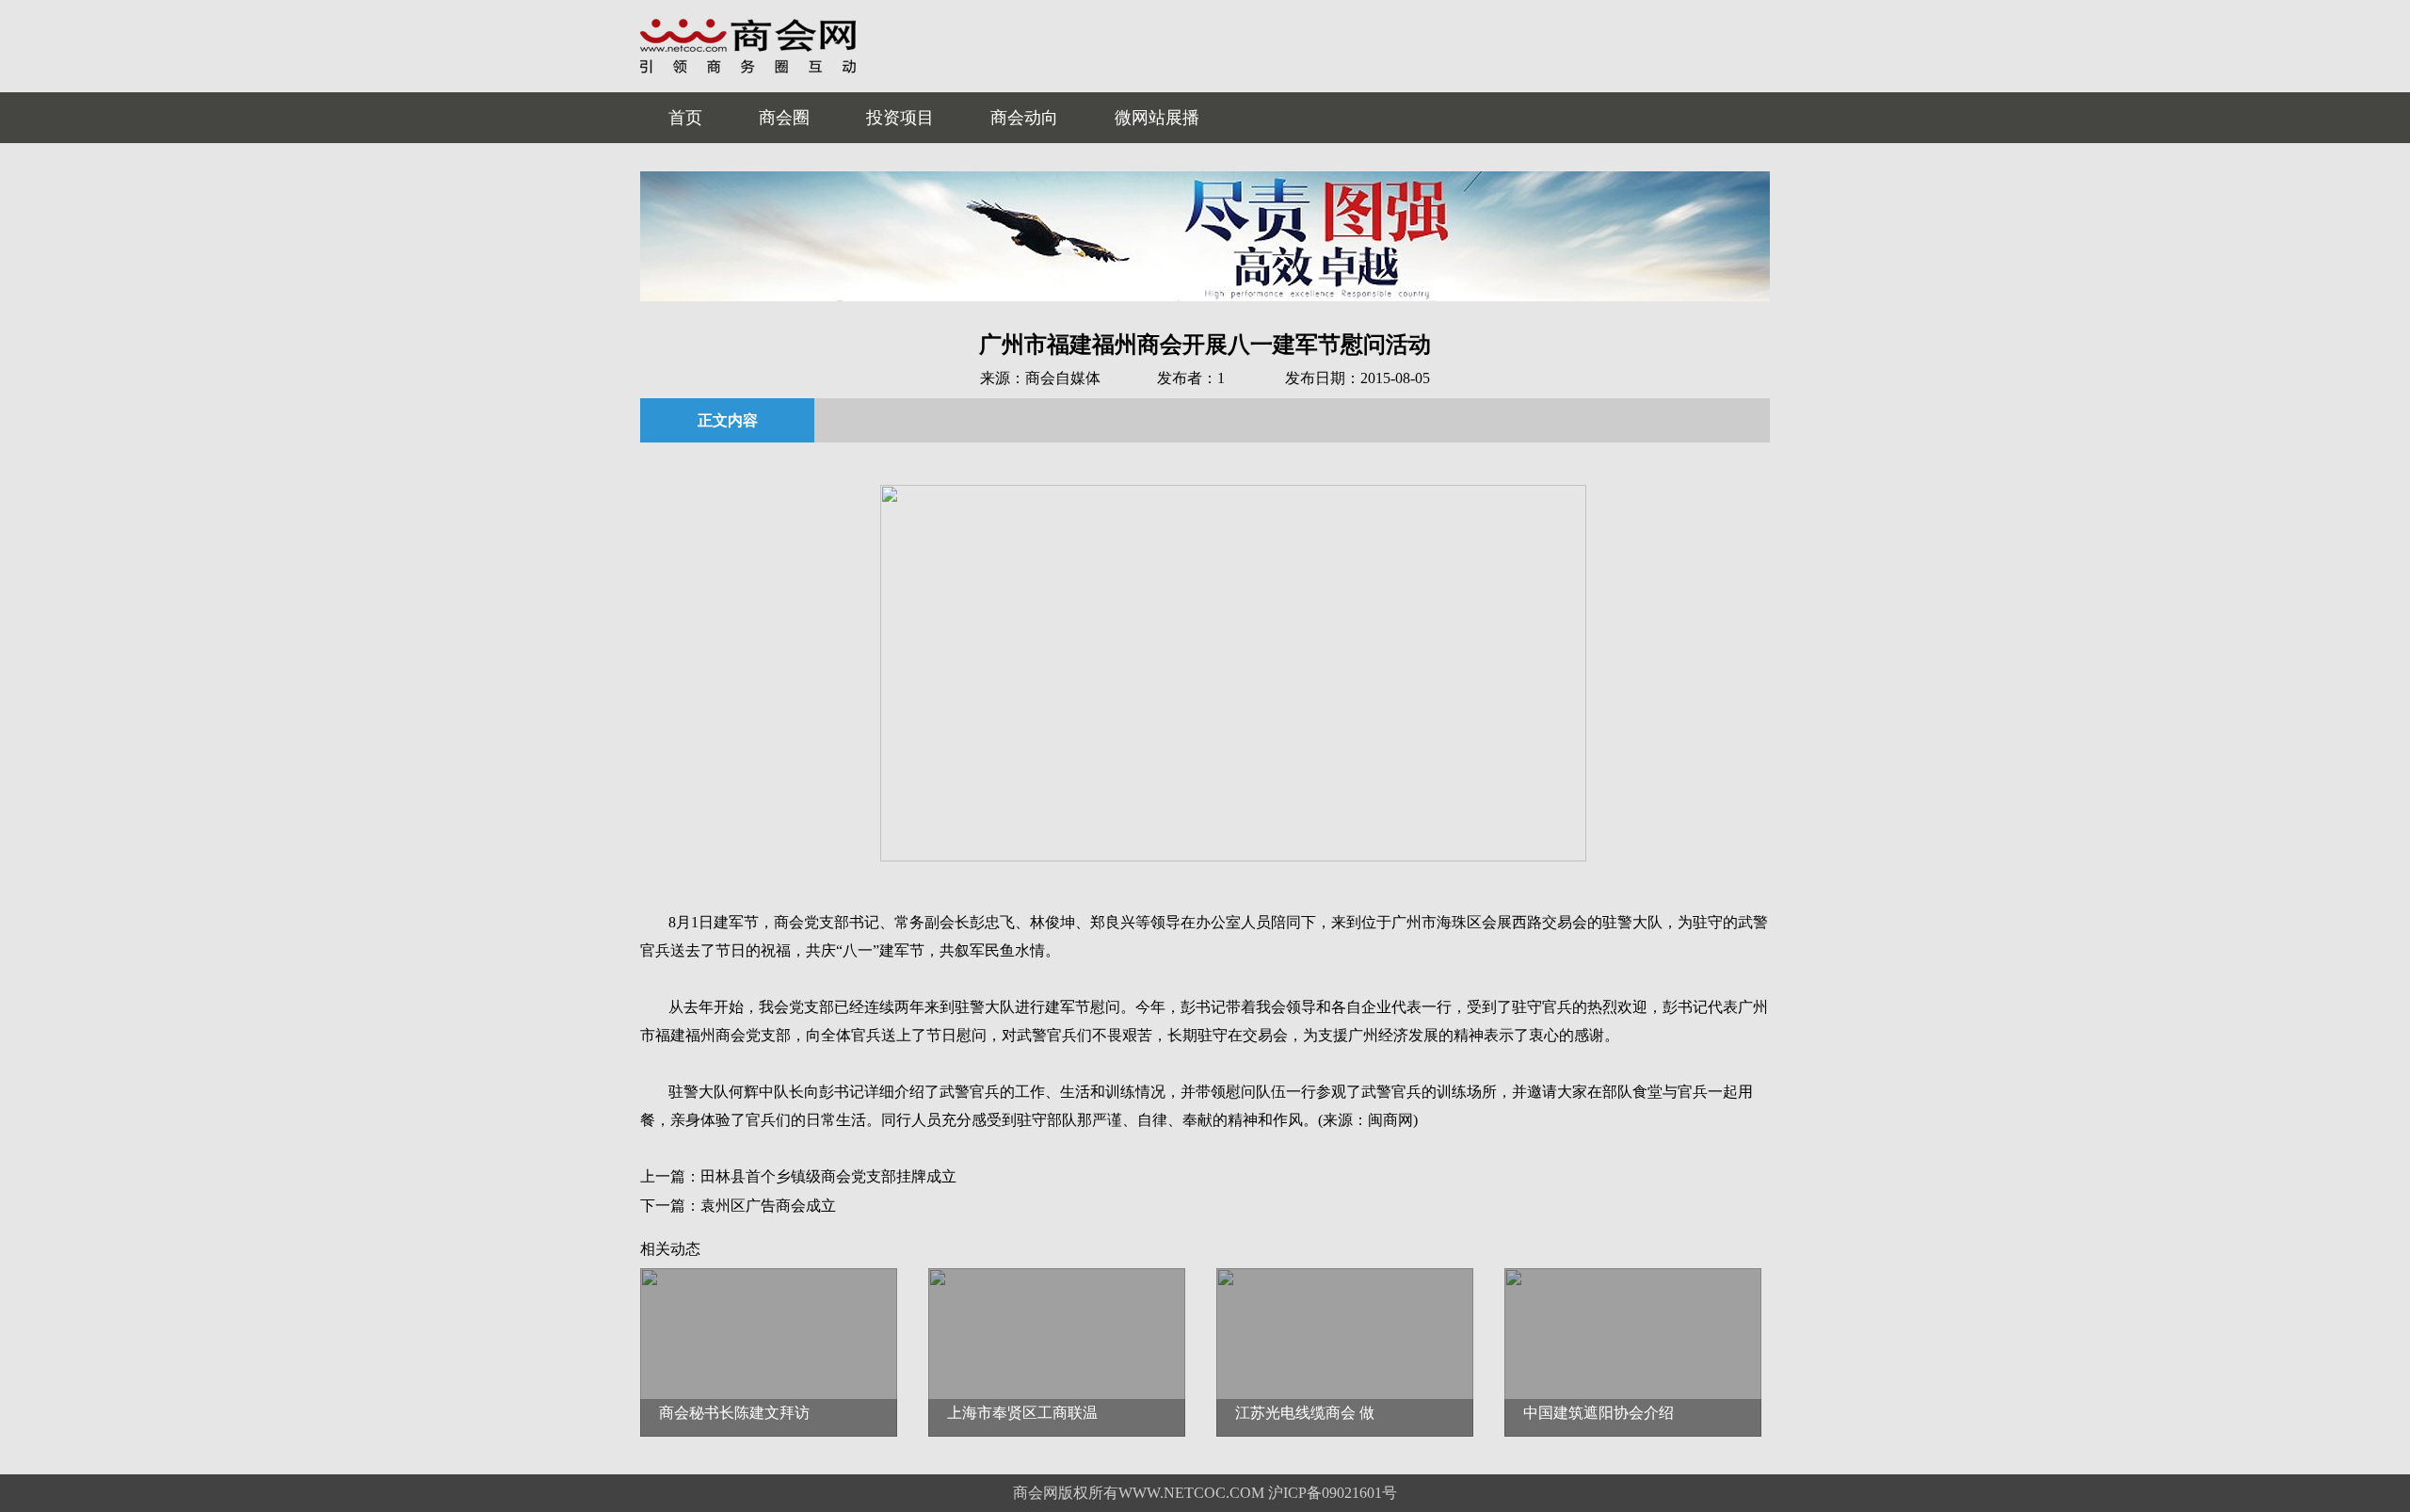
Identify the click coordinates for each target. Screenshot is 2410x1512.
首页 (685, 118)
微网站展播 (1157, 118)
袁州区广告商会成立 (768, 1206)
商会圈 (784, 118)
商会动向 (1024, 118)
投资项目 (900, 118)
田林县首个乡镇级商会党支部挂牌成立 (828, 1176)
